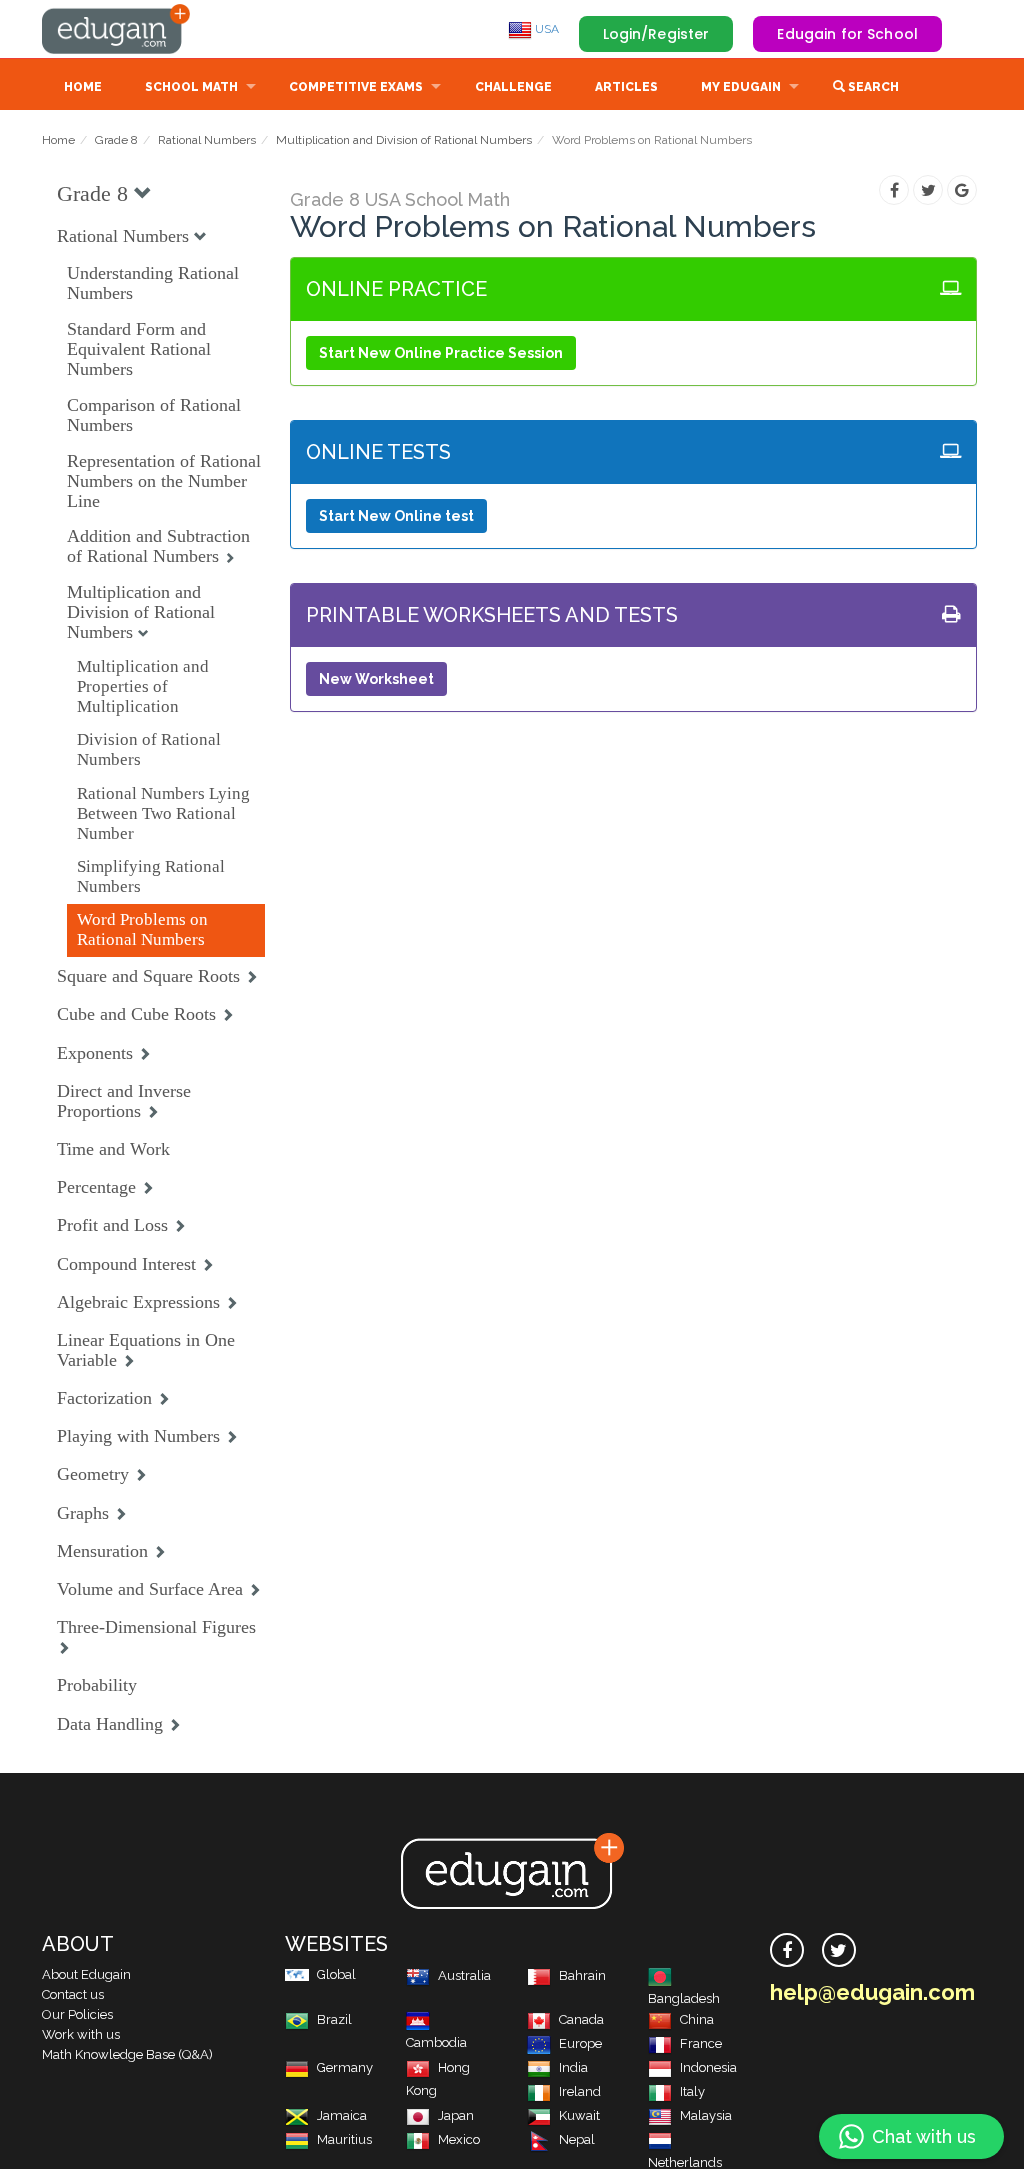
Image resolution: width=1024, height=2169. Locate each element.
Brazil (334, 2019)
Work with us (81, 2034)
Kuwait (579, 2115)
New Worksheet (376, 679)
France (701, 2043)
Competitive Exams (356, 87)
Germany (345, 2067)
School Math (191, 87)
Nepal (577, 2139)
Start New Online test (396, 516)
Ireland (580, 2091)
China (697, 2019)
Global (336, 1974)
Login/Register (656, 34)
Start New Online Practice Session (441, 353)
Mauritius (344, 2139)
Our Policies (77, 2014)
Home (83, 87)
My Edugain (741, 87)
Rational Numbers (207, 140)
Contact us (73, 1994)
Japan (456, 2115)
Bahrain (582, 1975)
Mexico (459, 2139)
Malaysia (706, 2115)
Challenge (513, 87)
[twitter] (839, 1950)
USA (545, 29)
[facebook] (787, 1950)
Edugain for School (847, 34)
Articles (626, 87)
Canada (581, 2019)
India (573, 2067)
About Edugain (86, 1974)
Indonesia (708, 2067)
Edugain (117, 29)
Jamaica (342, 2115)
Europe (580, 2043)
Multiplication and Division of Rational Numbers (404, 140)
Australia (464, 1975)
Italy (692, 2091)
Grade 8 (116, 140)
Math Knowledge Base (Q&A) (127, 2054)
